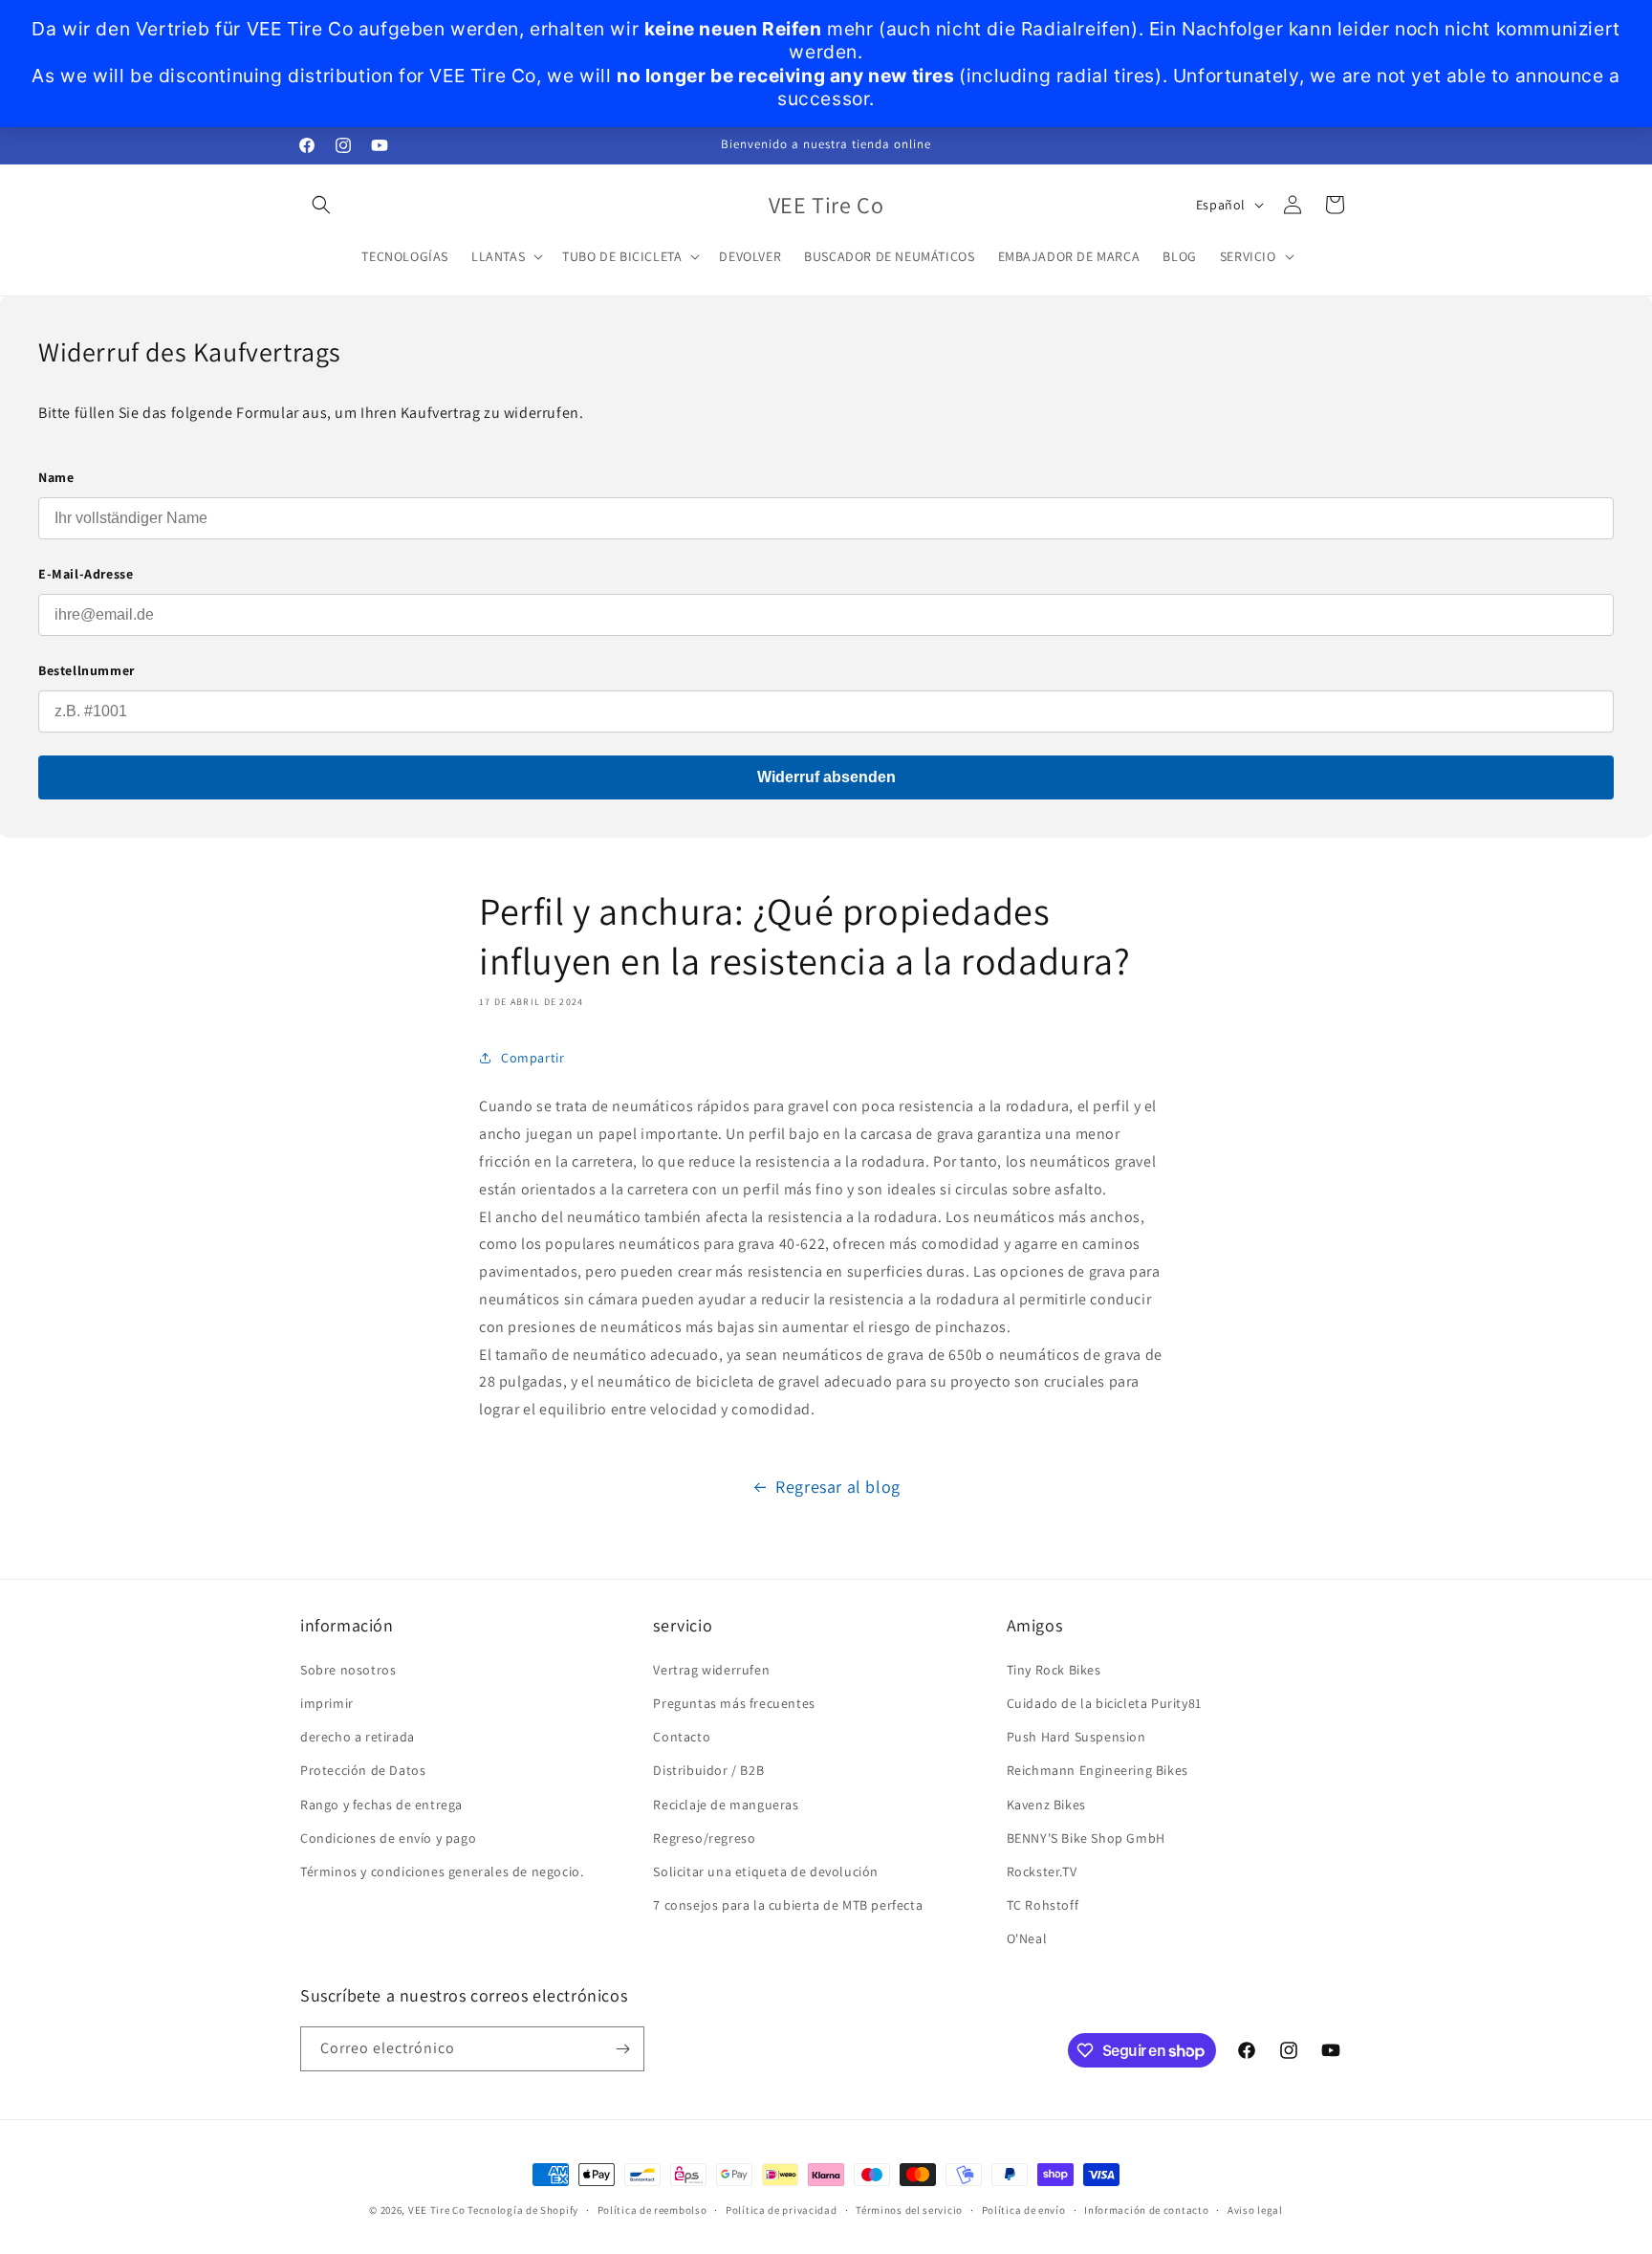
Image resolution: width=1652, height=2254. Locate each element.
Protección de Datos (363, 1770)
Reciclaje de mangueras (726, 1805)
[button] (321, 205)
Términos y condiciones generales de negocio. (442, 1871)
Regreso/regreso (704, 1838)
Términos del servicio (909, 2210)
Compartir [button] (533, 1058)
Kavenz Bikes (1046, 1805)
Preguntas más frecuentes (734, 1703)
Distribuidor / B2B (708, 1770)
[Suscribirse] (622, 2049)
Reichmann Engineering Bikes (1098, 1770)
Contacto (682, 1737)
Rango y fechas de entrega (381, 1805)
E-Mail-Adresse (86, 574)
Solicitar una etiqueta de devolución (766, 1871)
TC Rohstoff (1043, 1905)
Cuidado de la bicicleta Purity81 (1104, 1703)
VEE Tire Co (437, 2210)
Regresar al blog (838, 1487)
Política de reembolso (652, 2210)
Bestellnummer (87, 670)
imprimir (327, 1703)
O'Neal (1027, 1938)
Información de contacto (1146, 2210)
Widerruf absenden (826, 777)
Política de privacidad (781, 2210)
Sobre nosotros (348, 1670)
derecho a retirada (358, 1737)
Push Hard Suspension (1076, 1737)
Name (56, 477)
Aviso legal (1255, 2210)
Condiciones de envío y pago (388, 1838)
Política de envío (1024, 2210)
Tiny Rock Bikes (1054, 1670)
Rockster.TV (1042, 1871)
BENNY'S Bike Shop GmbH (1086, 1838)
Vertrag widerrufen (711, 1670)
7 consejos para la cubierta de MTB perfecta (788, 1905)
